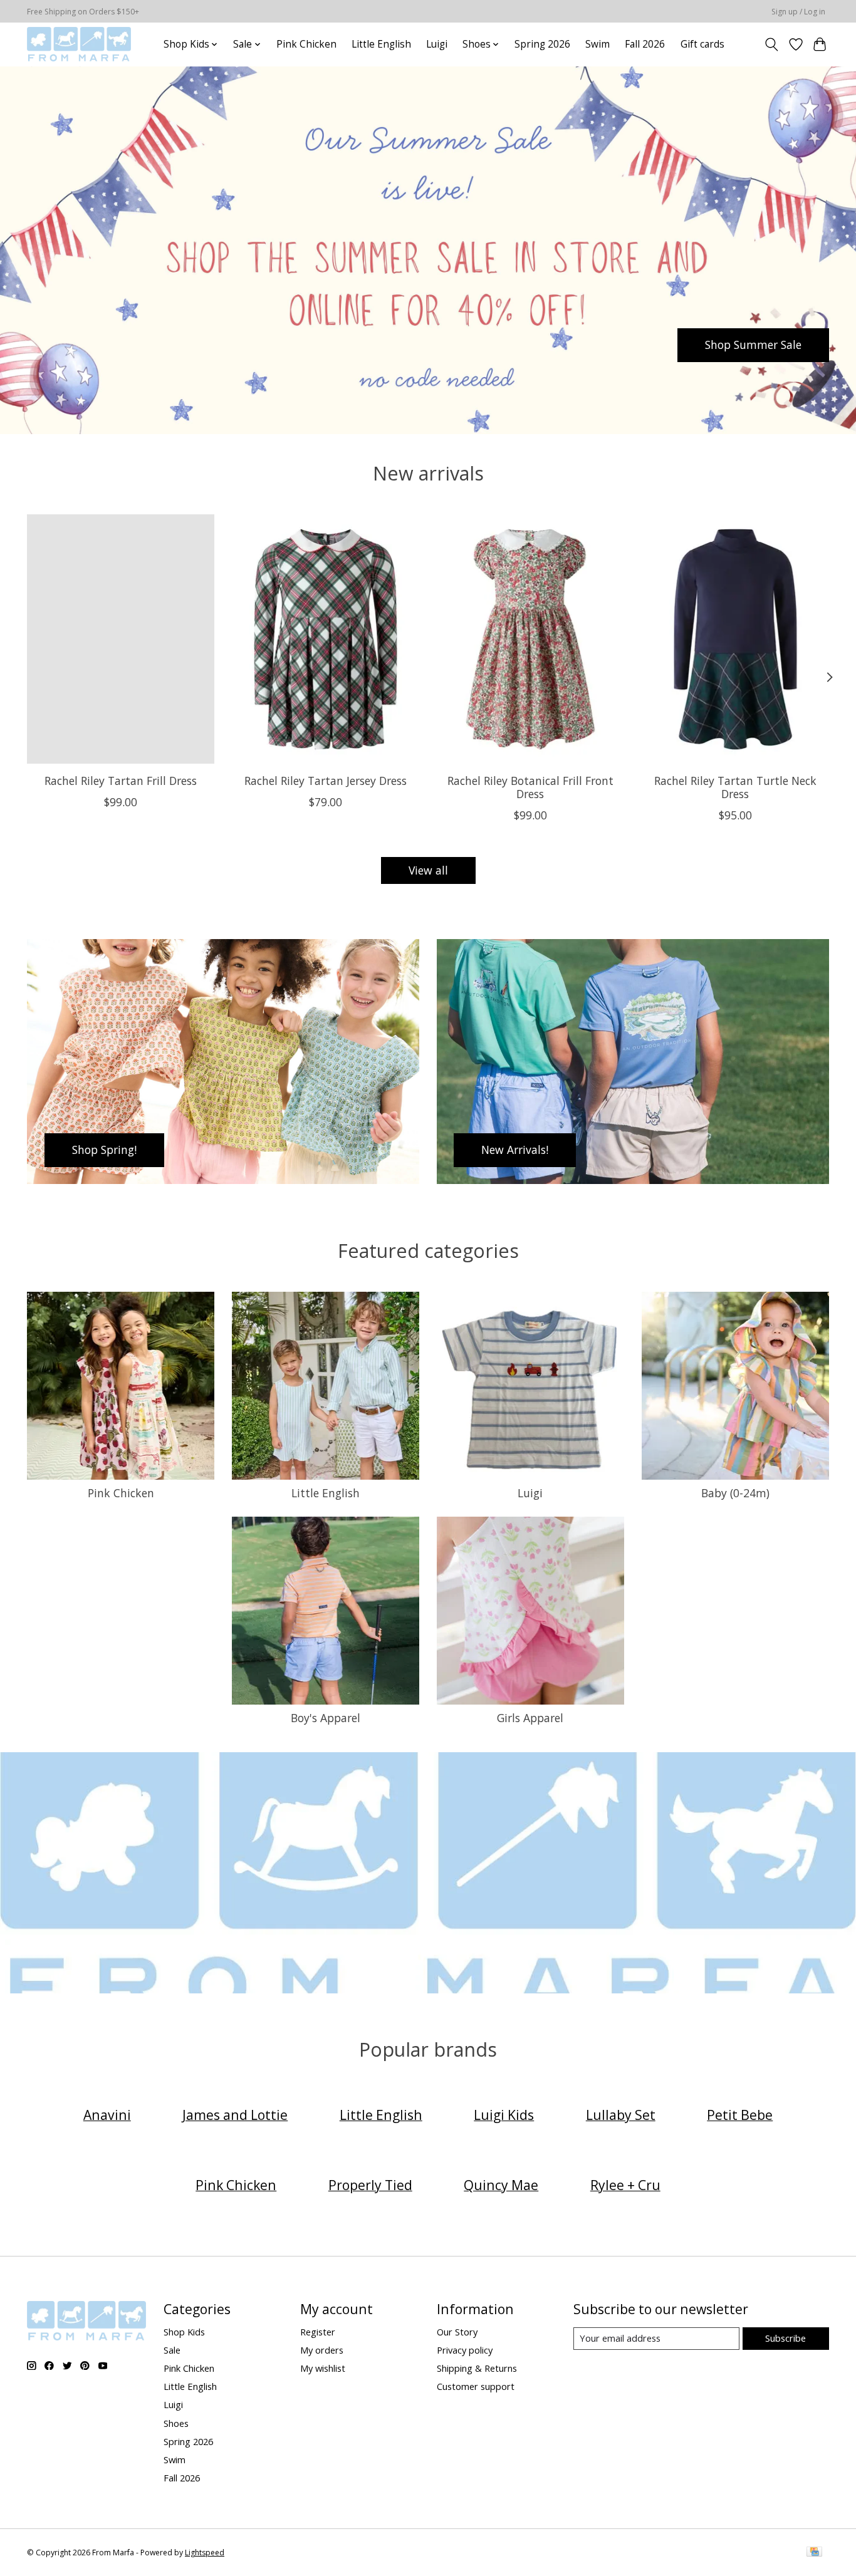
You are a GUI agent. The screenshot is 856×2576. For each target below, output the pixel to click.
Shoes (176, 2423)
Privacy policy (465, 2350)
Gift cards (702, 44)
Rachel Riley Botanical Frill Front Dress (530, 787)
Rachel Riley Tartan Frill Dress (121, 781)
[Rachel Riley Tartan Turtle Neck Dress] (735, 639)
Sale (172, 2350)
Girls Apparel (530, 1718)
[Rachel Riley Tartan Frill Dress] (121, 639)
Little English (381, 44)
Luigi (437, 44)
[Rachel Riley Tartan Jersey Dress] (326, 639)
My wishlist (323, 2368)
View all (428, 870)
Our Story (457, 2332)
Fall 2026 (645, 44)
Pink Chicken (306, 44)
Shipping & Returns (477, 2368)
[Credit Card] (814, 2553)
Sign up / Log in (798, 12)
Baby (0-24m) (735, 1493)
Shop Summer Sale (753, 345)
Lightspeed (205, 2553)
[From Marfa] (79, 44)
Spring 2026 (542, 44)
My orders (322, 2350)
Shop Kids (184, 2332)
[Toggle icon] (772, 44)
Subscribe (786, 2338)
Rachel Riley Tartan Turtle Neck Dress (735, 787)
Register (318, 2332)
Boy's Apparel (326, 1718)
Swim (598, 44)
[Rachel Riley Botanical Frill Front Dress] (530, 639)
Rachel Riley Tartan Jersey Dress (326, 781)
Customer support (476, 2386)
